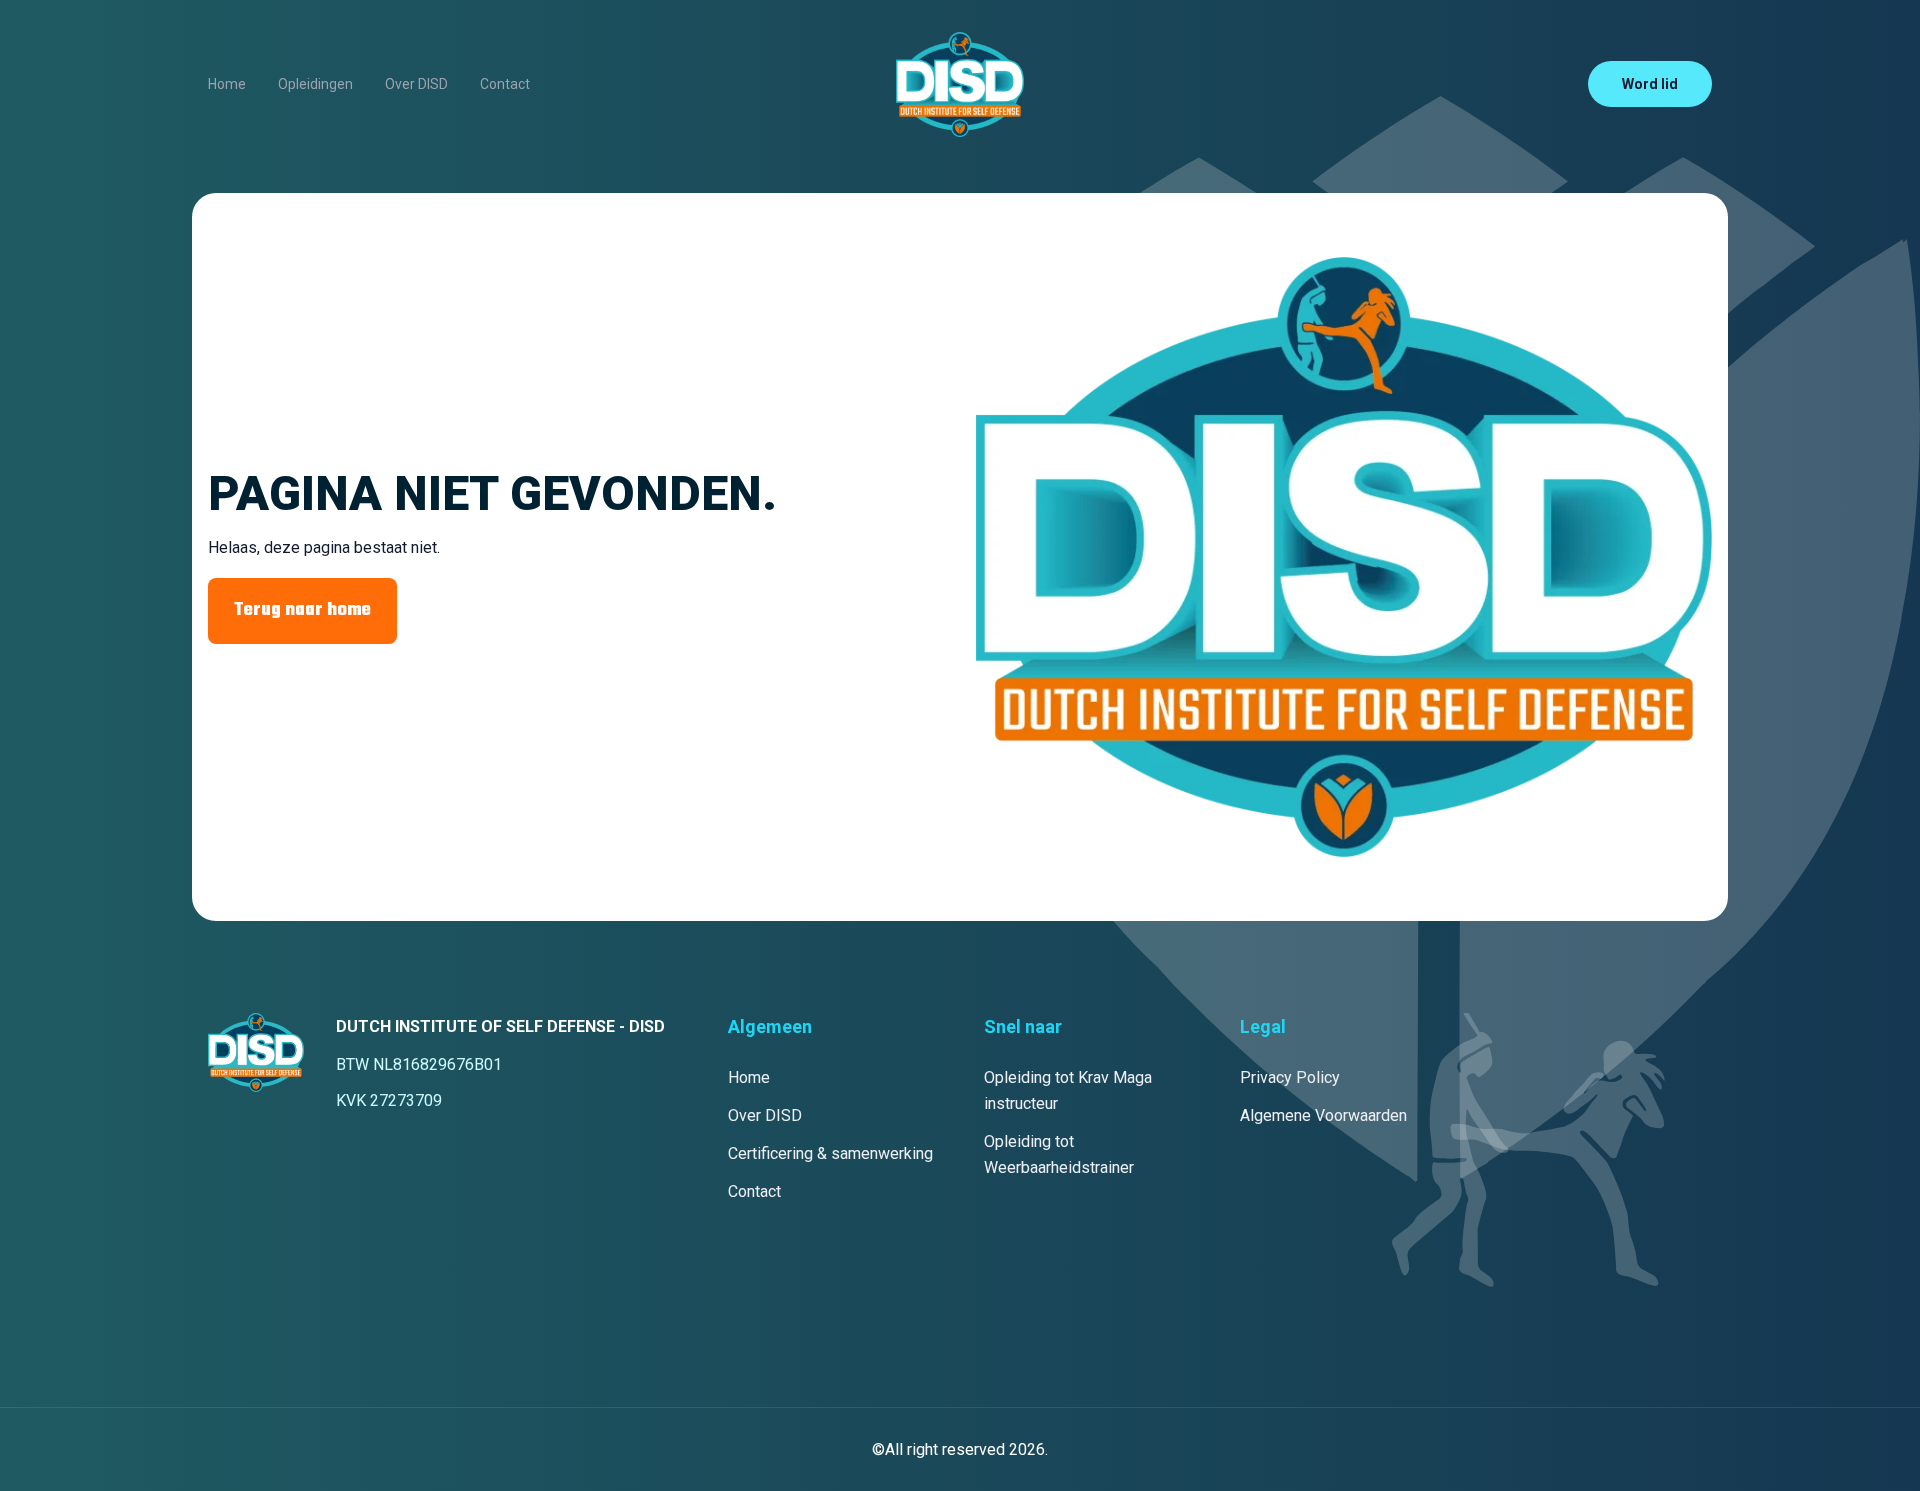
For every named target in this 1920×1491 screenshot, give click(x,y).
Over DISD (416, 84)
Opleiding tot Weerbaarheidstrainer (1059, 1154)
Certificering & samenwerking (830, 1153)
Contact (505, 84)
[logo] (960, 84)
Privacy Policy (1290, 1077)
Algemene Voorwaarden (1323, 1115)
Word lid (1650, 84)
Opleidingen (315, 84)
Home (227, 84)
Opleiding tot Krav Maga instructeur (1068, 1090)
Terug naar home (302, 610)
